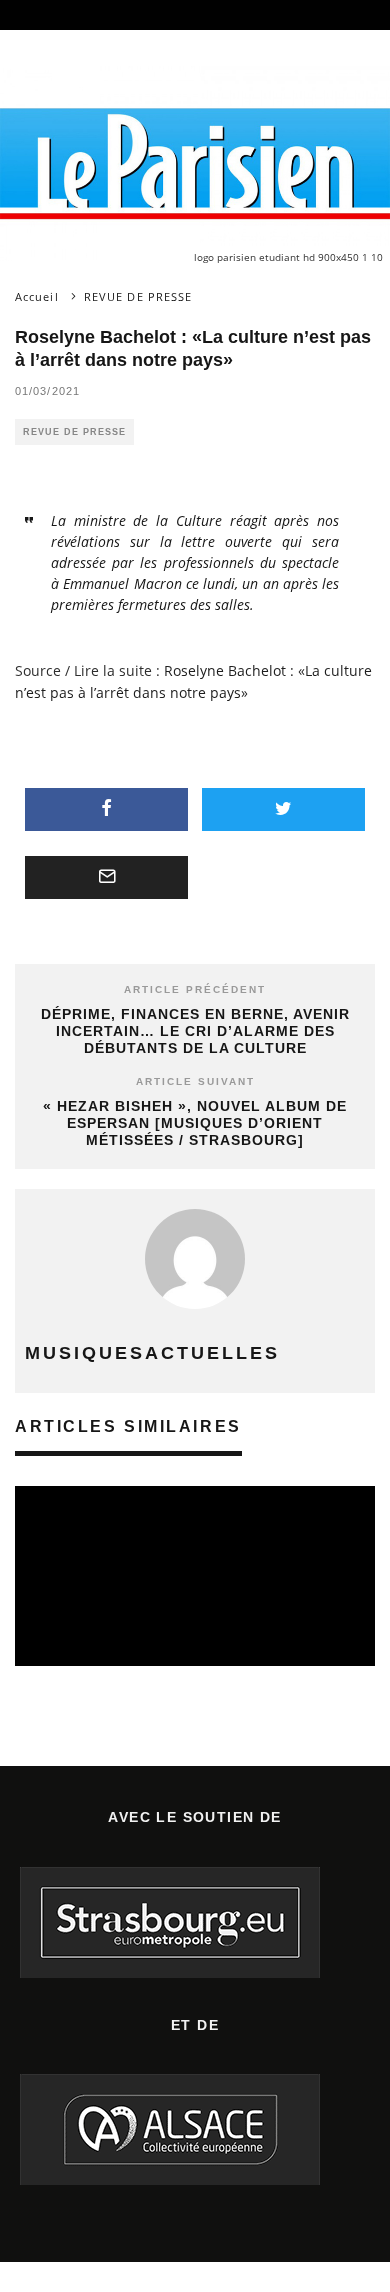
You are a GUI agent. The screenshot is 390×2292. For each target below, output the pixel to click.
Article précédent (195, 989)
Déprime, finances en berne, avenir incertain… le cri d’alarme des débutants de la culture (195, 1031)
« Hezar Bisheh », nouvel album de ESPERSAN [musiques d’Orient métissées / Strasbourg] (195, 1123)
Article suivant (195, 1081)
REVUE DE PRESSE (74, 432)
